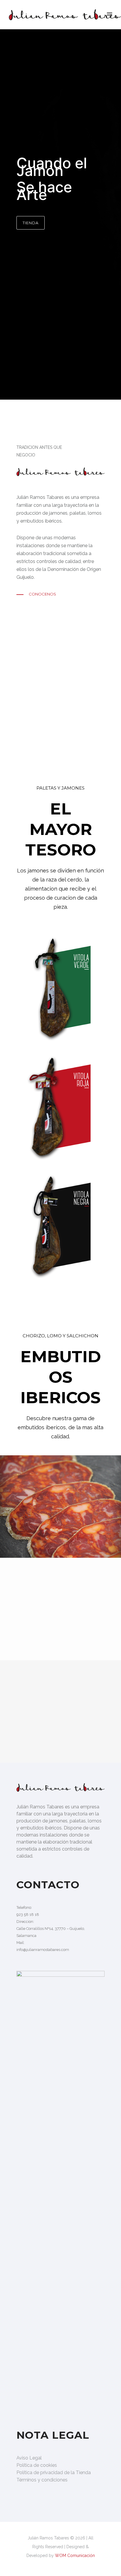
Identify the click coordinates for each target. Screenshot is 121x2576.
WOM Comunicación (75, 2556)
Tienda (31, 223)
